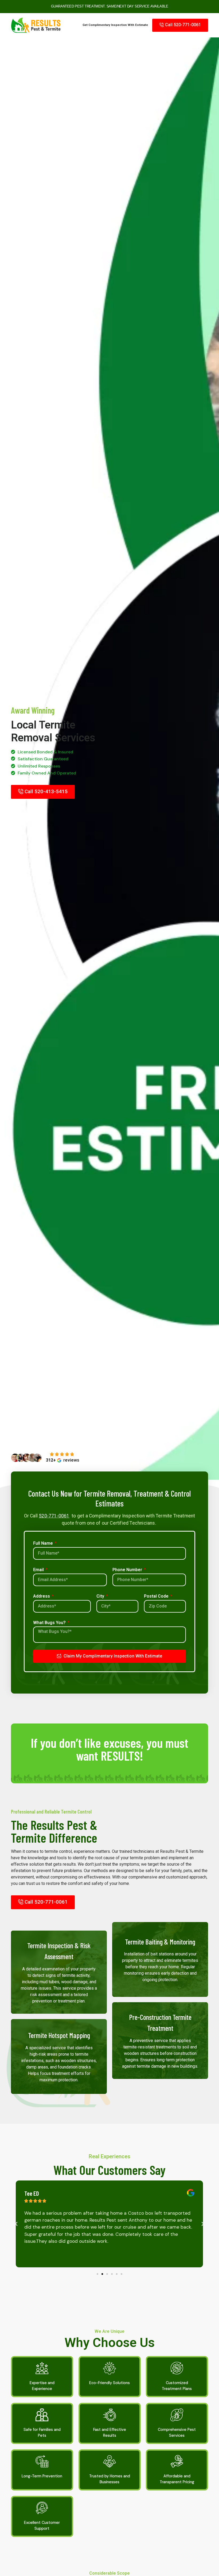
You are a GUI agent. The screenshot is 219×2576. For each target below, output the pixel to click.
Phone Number (128, 1570)
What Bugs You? (50, 1623)
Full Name (44, 1543)
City (101, 1596)
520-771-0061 (54, 1516)
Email (39, 1570)
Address (42, 1596)
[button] (16, 2224)
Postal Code (157, 1596)
